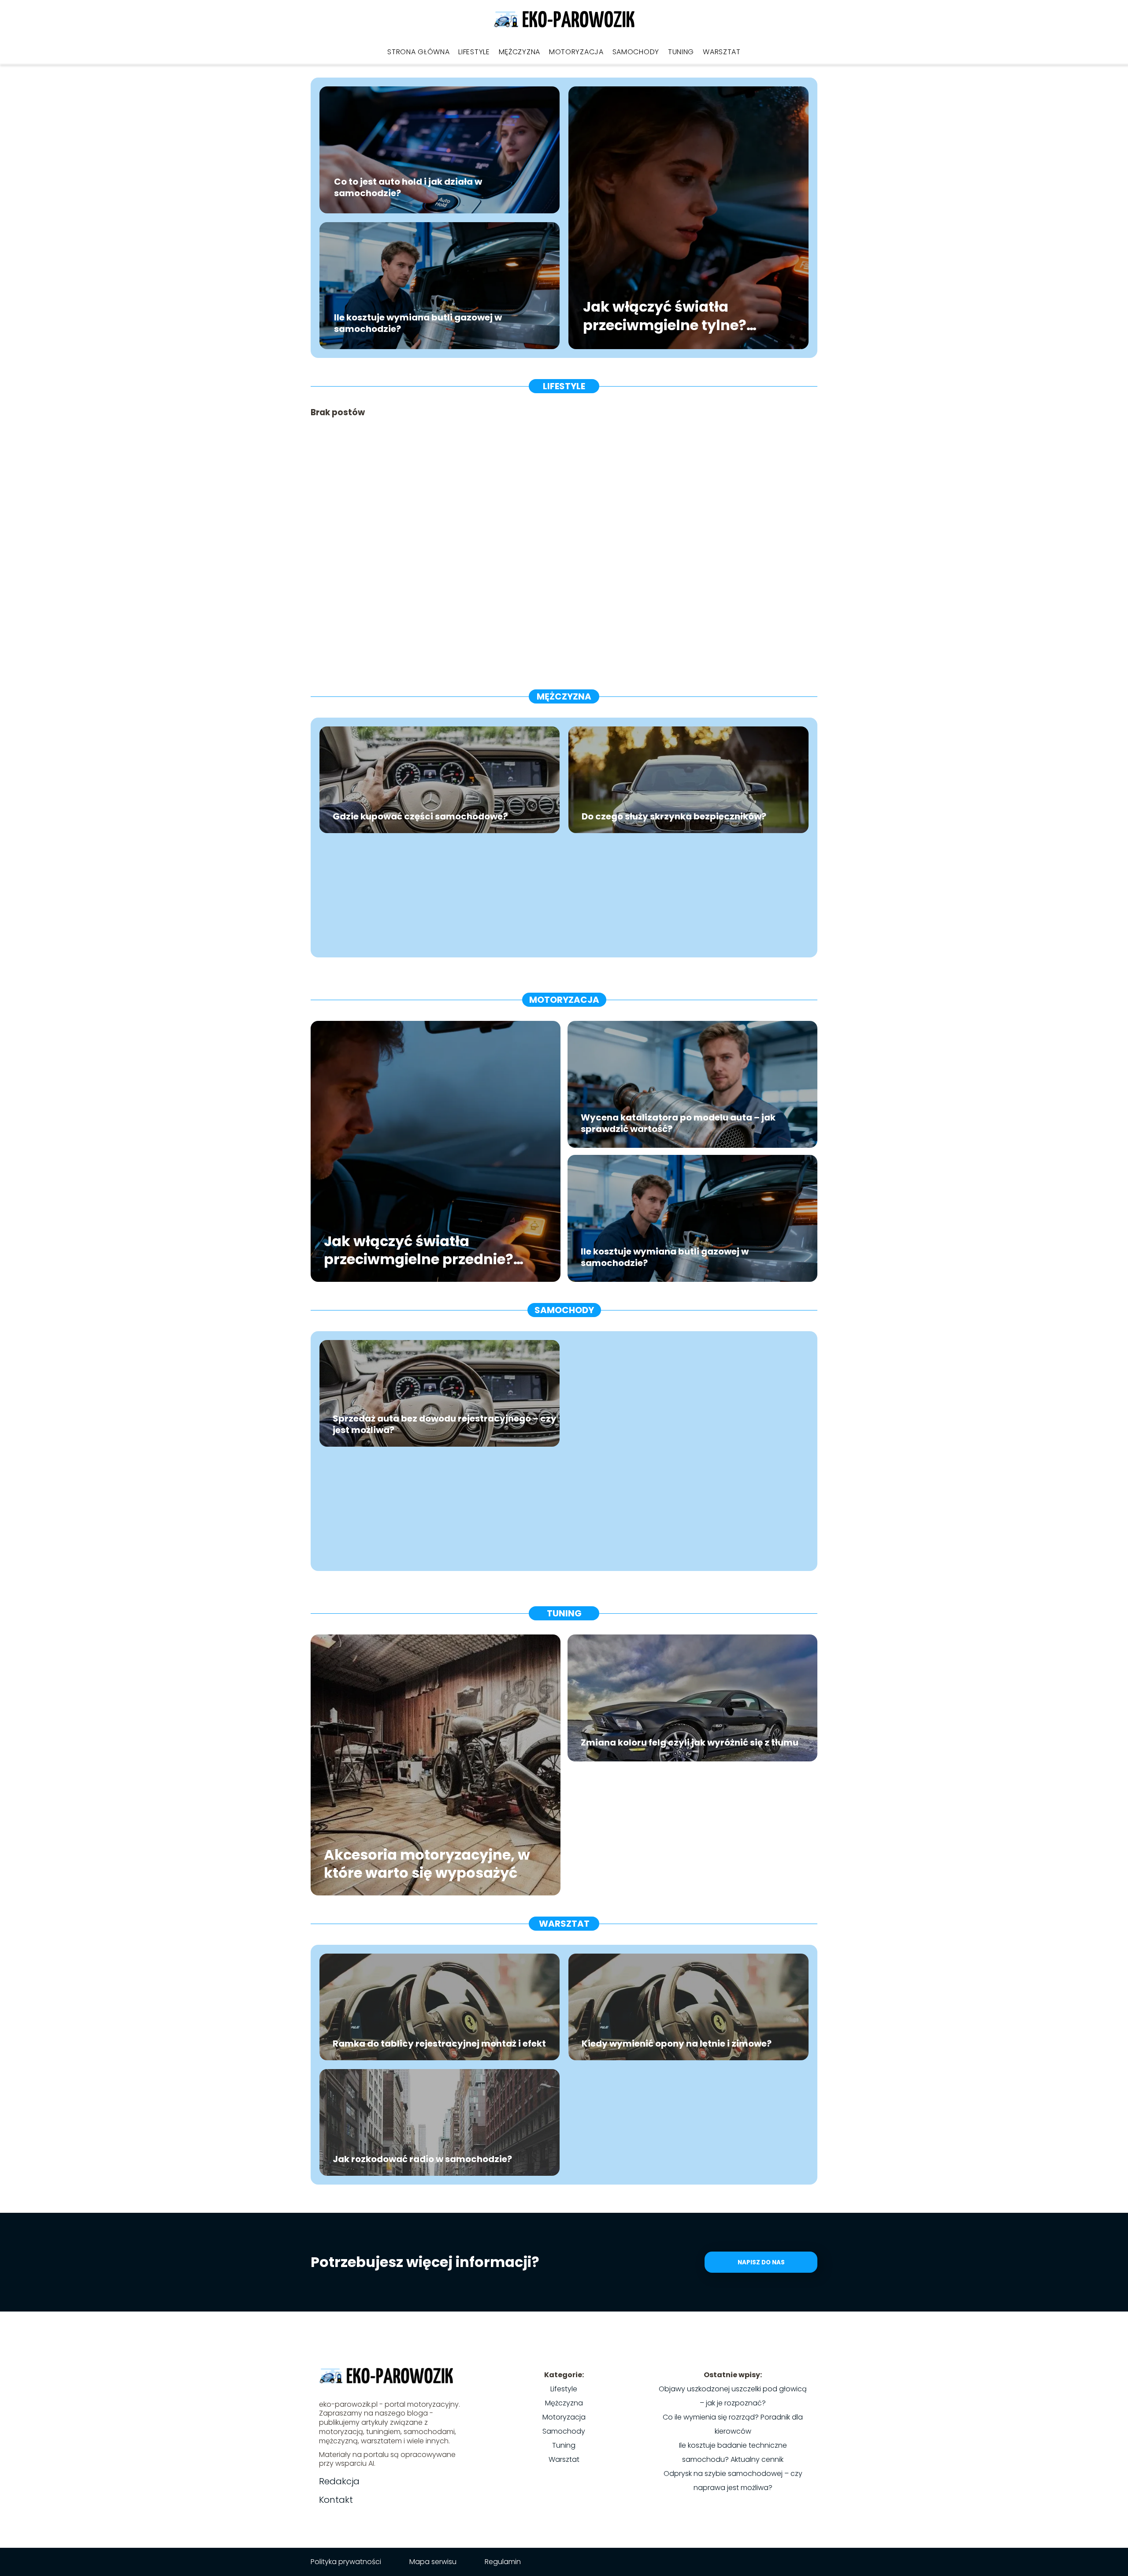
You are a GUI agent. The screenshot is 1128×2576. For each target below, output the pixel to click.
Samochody (636, 52)
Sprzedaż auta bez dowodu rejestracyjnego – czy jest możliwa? (445, 1424)
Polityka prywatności (346, 2562)
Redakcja (339, 2481)
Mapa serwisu (433, 2562)
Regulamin (503, 2562)
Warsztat (722, 52)
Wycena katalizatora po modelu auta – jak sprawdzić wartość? (678, 1123)
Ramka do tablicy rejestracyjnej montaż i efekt (439, 2044)
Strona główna (418, 52)
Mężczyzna (519, 52)
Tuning (681, 52)
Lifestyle (474, 52)
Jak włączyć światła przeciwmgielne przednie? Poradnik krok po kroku (419, 1250)
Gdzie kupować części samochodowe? (420, 816)
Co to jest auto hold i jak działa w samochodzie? (408, 187)
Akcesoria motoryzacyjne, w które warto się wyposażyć (427, 1863)
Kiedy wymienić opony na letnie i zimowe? (677, 2044)
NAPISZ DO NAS (761, 2262)
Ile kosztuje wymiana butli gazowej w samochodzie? (418, 323)
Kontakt (336, 2500)
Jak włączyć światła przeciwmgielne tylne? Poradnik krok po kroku (668, 316)
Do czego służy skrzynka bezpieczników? (674, 816)
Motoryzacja (576, 52)
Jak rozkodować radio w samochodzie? (422, 2159)
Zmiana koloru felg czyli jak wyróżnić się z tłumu (690, 1742)
